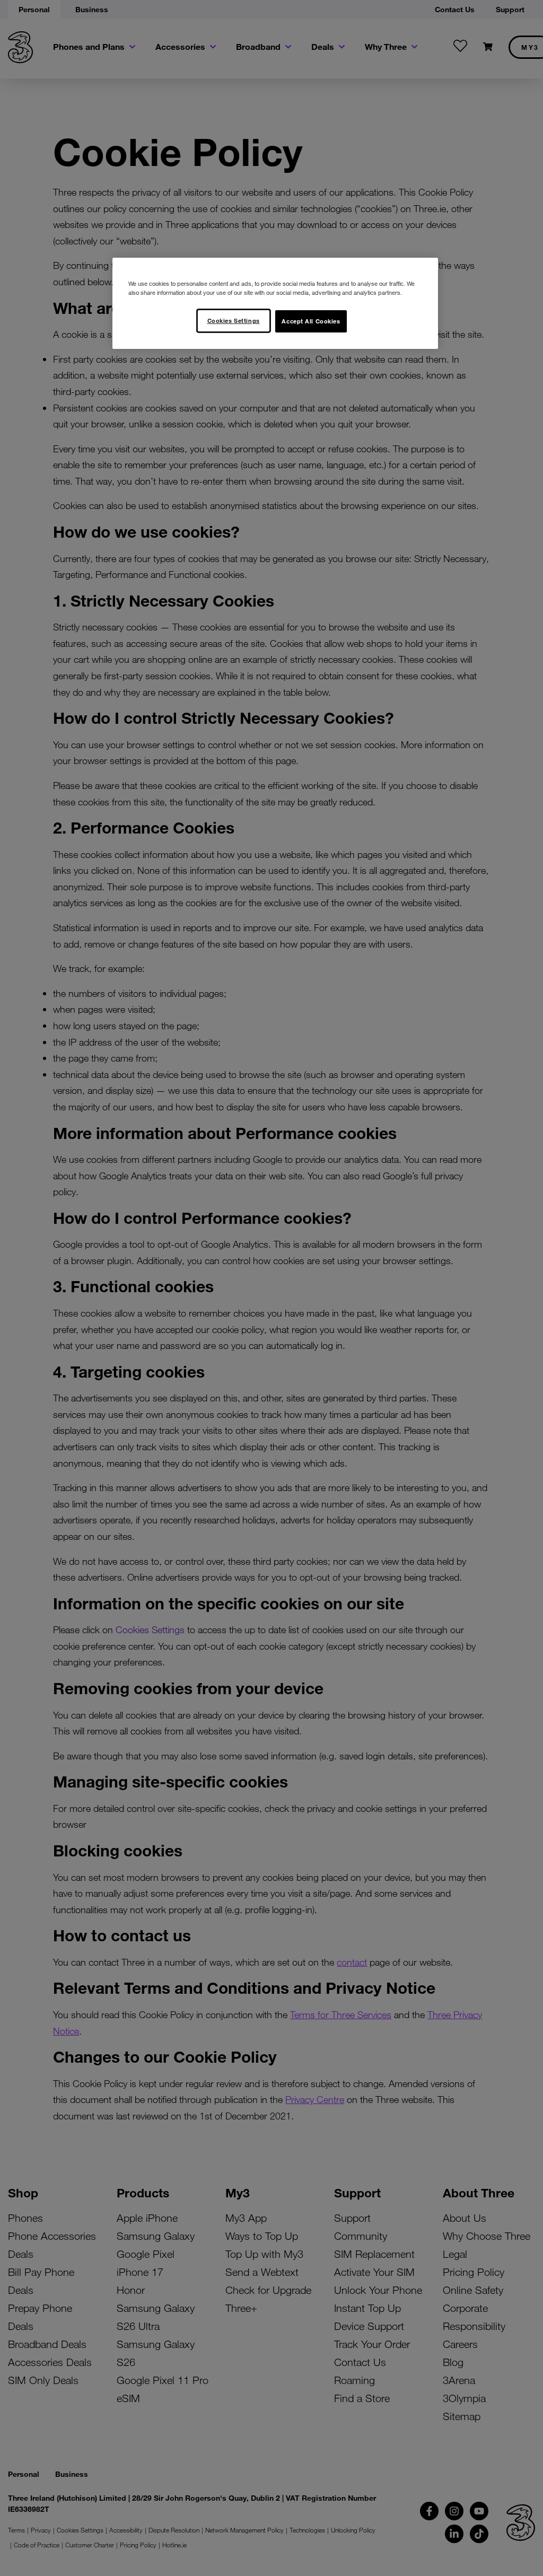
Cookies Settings (234, 320)
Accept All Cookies (311, 321)
